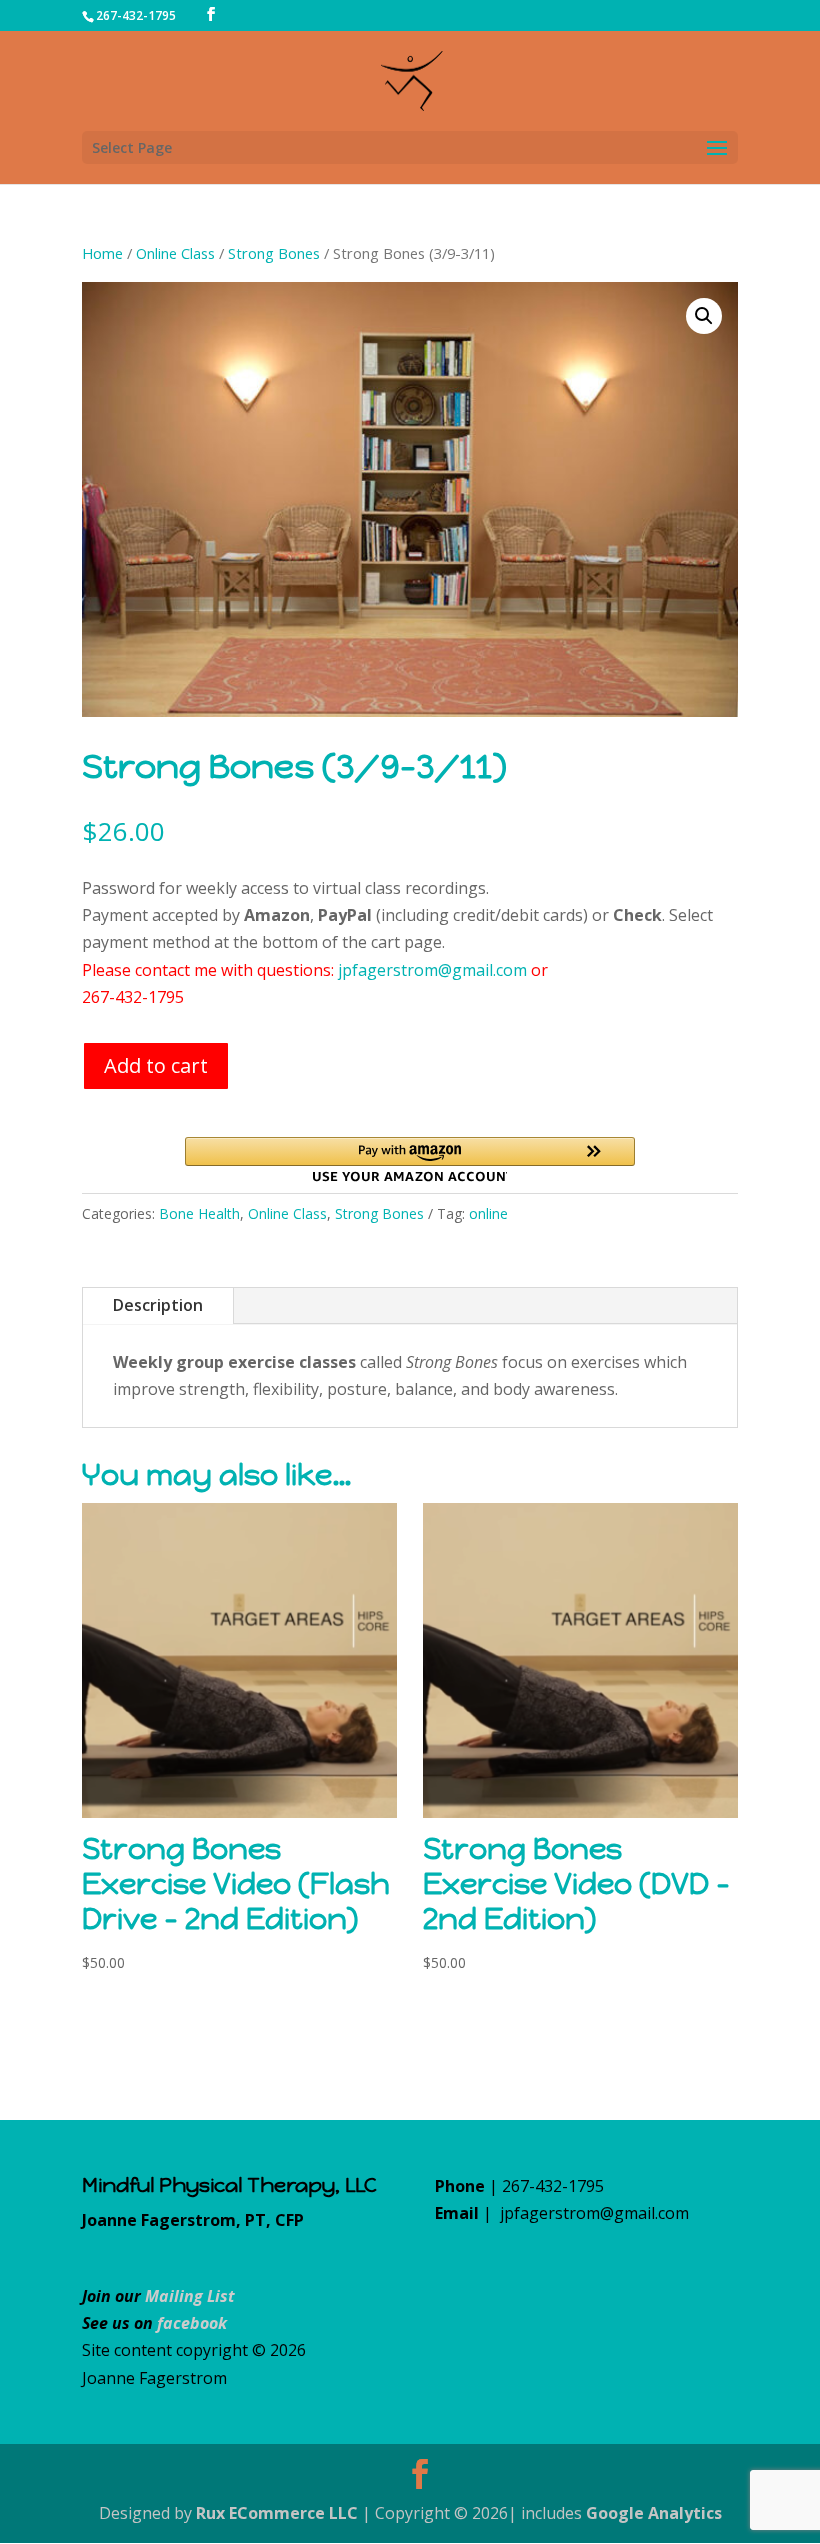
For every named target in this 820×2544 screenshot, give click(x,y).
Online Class (175, 253)
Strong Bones (274, 253)
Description (158, 1305)
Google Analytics (654, 2513)
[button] (704, 316)
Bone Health (199, 1213)
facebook (192, 2323)
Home (102, 253)
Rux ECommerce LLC (277, 2513)
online (488, 1213)
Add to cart (156, 1065)
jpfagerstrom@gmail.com (432, 970)
